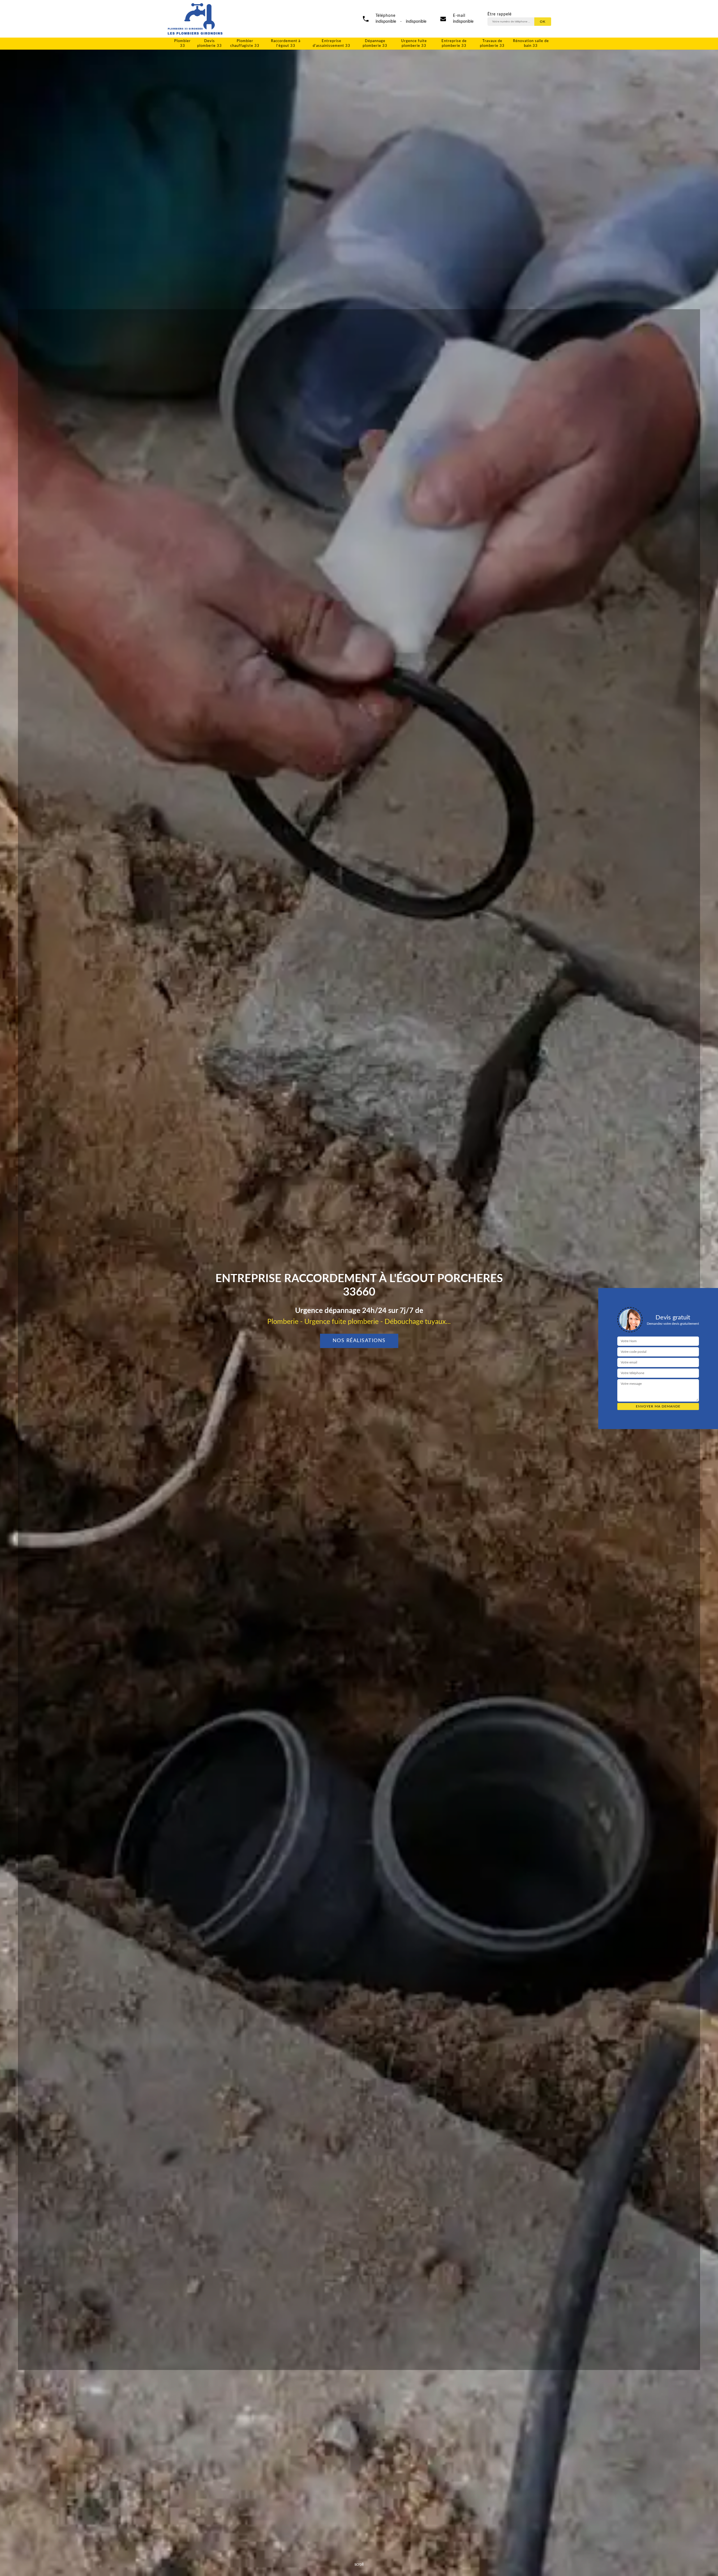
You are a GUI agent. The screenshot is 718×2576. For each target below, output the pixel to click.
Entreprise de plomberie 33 (454, 43)
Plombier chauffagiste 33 (245, 43)
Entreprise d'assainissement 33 (332, 43)
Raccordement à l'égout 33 (286, 43)
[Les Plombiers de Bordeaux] (195, 19)
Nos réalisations (359, 1341)
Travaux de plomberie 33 (492, 43)
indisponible (463, 22)
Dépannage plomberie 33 (375, 43)
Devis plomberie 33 (210, 43)
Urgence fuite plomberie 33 (414, 43)
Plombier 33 (182, 43)
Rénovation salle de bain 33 (531, 43)
